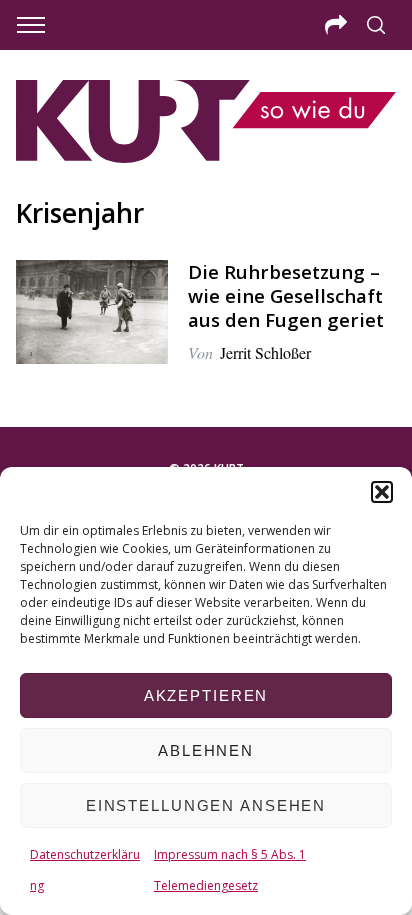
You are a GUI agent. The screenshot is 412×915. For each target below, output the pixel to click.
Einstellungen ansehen (206, 805)
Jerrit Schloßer (265, 352)
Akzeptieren (206, 695)
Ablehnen (206, 750)
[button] (382, 492)
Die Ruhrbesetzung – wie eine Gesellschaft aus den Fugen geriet (286, 295)
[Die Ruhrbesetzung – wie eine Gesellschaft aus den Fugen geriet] (92, 312)
